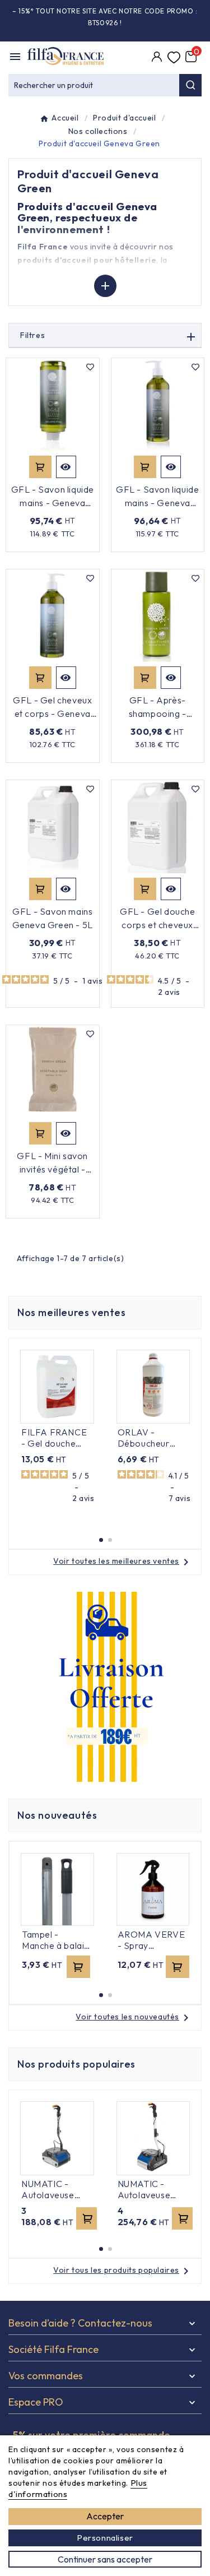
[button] (101, 1540)
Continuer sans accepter (105, 2559)
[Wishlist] (174, 58)
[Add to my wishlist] (91, 367)
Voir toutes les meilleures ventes (123, 1561)
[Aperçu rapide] (66, 467)
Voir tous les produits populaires (123, 2270)
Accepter (105, 2516)
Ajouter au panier (40, 467)
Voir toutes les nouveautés (134, 2017)
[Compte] (157, 58)
